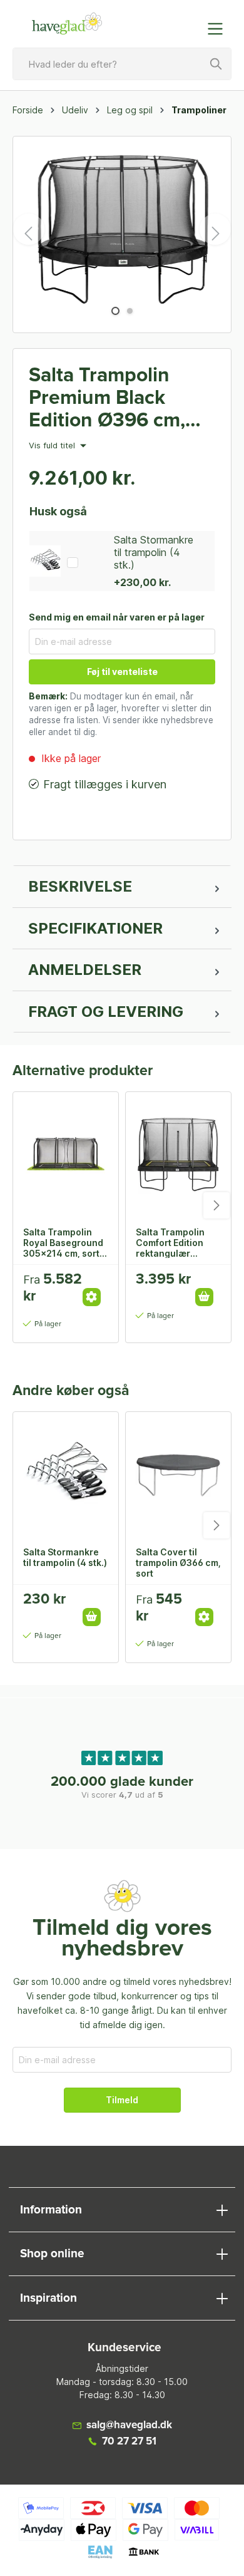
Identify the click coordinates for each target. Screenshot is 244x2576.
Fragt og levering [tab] (106, 1012)
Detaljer (92, 1297)
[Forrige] (29, 229)
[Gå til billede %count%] (115, 311)
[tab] (122, 887)
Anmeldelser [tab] (85, 970)
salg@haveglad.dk (129, 2425)
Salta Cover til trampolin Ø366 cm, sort (178, 1562)
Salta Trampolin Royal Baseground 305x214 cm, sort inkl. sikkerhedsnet (65, 1242)
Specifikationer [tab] (95, 928)
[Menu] (219, 29)
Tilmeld (122, 2100)
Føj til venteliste (122, 672)
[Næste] (215, 229)
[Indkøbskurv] (190, 23)
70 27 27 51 (129, 2442)
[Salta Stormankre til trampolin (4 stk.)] (66, 1475)
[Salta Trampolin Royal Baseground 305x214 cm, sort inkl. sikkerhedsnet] (66, 1155)
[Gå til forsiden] (67, 24)
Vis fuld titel (53, 446)
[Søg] (216, 64)
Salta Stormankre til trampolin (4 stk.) (154, 552)
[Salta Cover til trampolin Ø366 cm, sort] (178, 1475)
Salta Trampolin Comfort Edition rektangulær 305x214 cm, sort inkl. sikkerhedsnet (177, 1242)
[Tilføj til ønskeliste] (96, 1284)
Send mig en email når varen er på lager (117, 617)
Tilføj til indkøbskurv (204, 1297)
